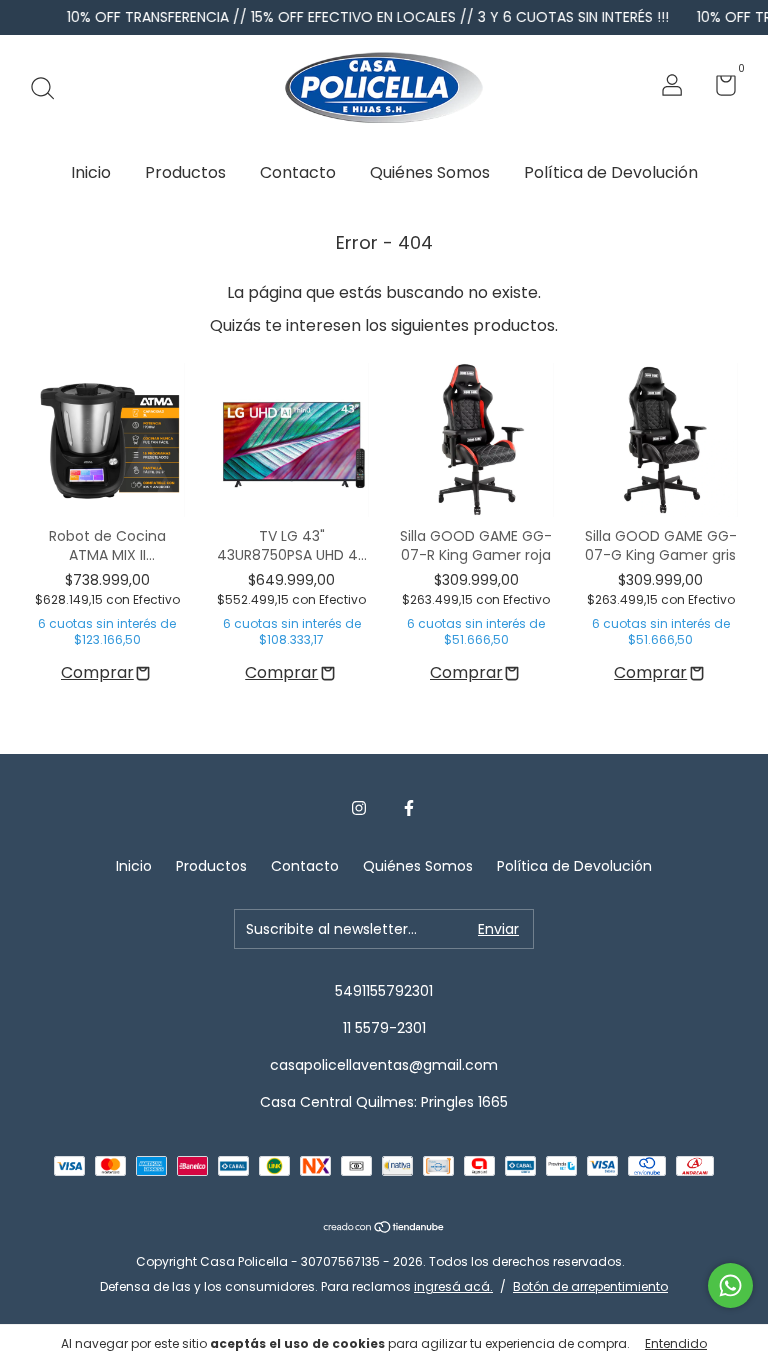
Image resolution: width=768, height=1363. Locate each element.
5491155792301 (384, 991)
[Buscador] (49, 88)
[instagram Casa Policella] (359, 808)
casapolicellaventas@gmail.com (384, 1065)
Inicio (91, 172)
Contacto (298, 172)
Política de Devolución (611, 172)
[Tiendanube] (384, 1227)
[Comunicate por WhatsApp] (730, 1285)
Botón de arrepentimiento (590, 1286)
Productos (185, 172)
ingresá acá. (453, 1286)
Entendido (676, 1343)
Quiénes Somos (430, 172)
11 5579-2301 (384, 1028)
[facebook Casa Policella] (409, 808)
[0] (718, 89)
